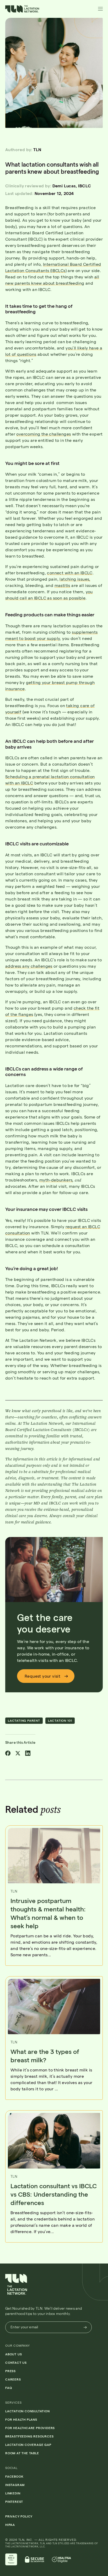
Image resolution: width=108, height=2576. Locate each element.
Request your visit (43, 1676)
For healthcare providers (30, 2428)
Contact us (16, 2362)
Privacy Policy (19, 2516)
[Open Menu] (100, 9)
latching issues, (75, 579)
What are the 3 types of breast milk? (45, 2056)
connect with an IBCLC (70, 573)
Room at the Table (22, 2453)
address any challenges (29, 966)
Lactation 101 (60, 1720)
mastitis (62, 585)
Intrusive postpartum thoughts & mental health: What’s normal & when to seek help (48, 1913)
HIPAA (10, 2525)
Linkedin (13, 2493)
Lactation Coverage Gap (28, 2445)
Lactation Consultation (28, 2411)
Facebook (14, 2476)
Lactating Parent (24, 1720)
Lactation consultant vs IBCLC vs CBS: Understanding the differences (54, 2194)
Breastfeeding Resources (29, 2436)
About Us (13, 2354)
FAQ (9, 2388)
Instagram (15, 2485)
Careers (13, 2379)
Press (10, 2371)
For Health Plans (21, 2419)
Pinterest (14, 2501)
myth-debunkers (56, 1180)
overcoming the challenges (44, 434)
